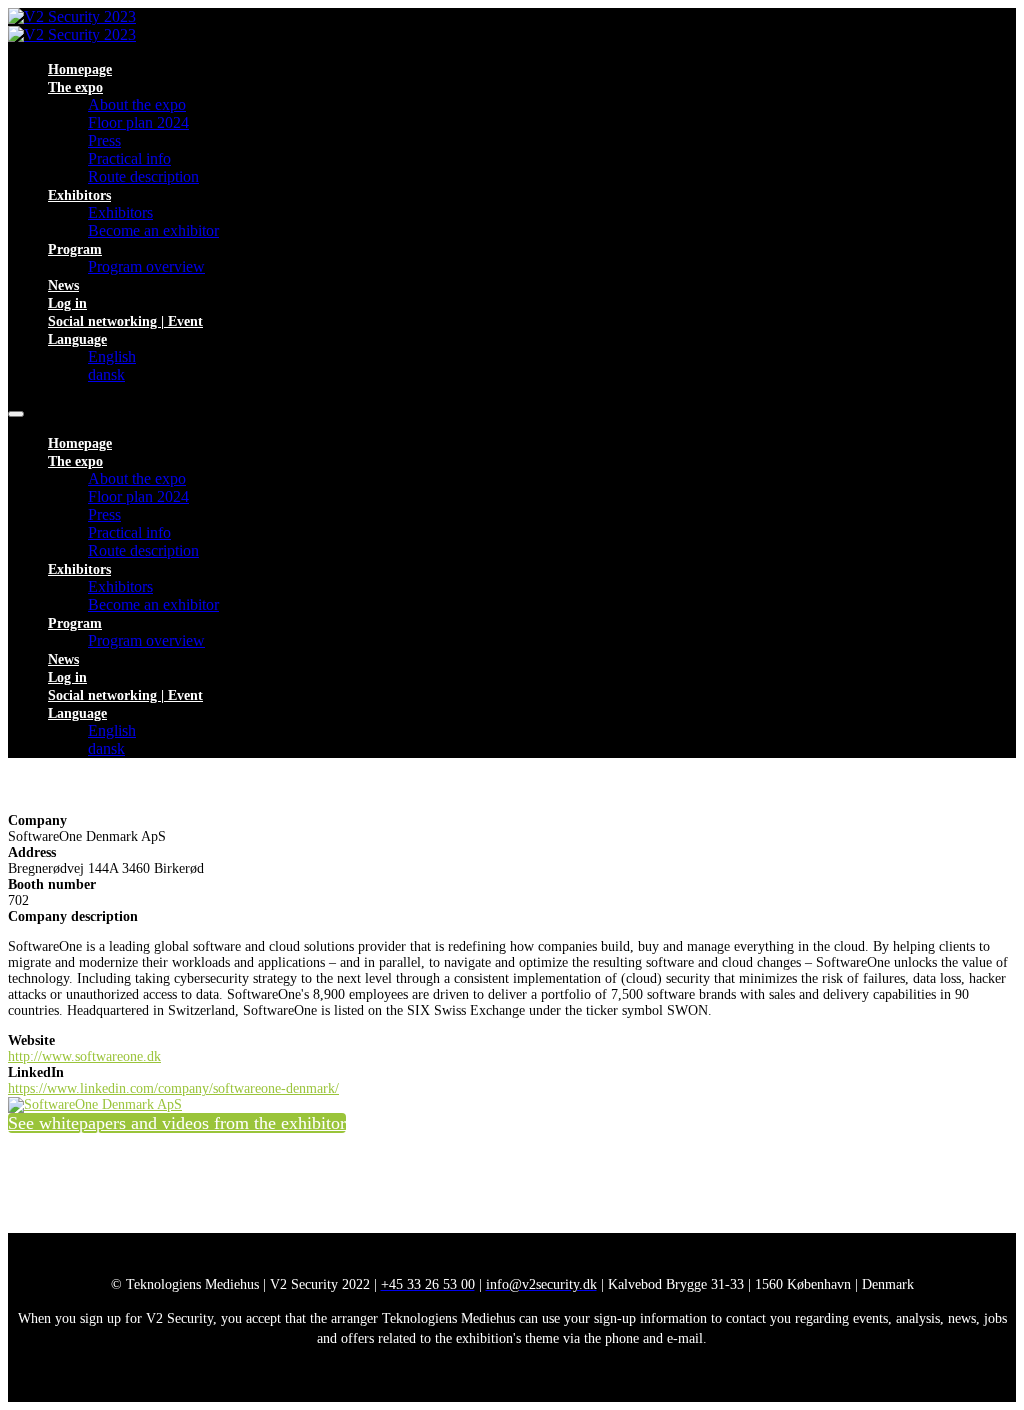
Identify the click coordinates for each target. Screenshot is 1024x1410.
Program (75, 249)
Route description (143, 176)
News (63, 285)
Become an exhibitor (153, 230)
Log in (67, 303)
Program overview (146, 266)
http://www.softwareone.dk (84, 1056)
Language (77, 339)
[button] (177, 1123)
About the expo (137, 104)
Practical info (129, 158)
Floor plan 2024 (138, 122)
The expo (75, 87)
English (112, 356)
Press (104, 140)
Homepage (80, 69)
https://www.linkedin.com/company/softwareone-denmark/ (173, 1088)
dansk (106, 374)
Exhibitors (79, 195)
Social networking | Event (125, 321)
